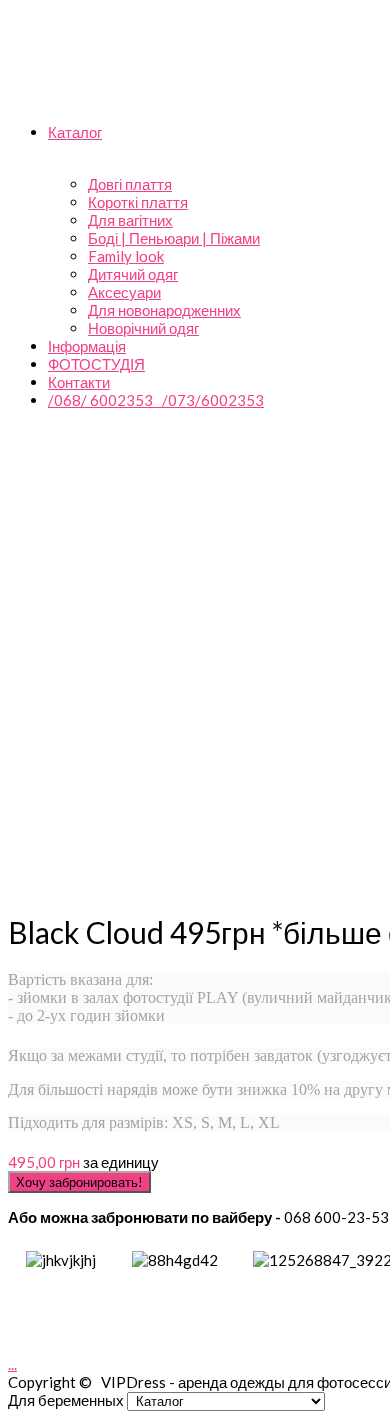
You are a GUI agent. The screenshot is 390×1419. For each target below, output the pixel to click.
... (12, 1364)
